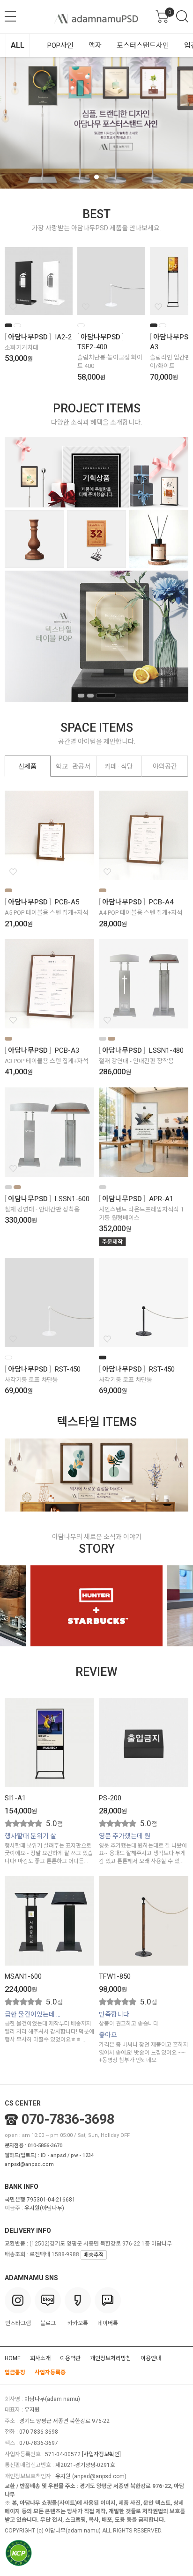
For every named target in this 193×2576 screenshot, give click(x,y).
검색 (182, 16)
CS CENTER (23, 2103)
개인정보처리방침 (111, 2358)
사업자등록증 (50, 2372)
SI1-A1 (15, 1798)
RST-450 (68, 1369)
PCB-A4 (161, 902)
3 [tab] (106, 177)
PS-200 (110, 1798)
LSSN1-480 (166, 1050)
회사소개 (40, 2358)
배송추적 (94, 2255)
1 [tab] (87, 177)
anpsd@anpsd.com (29, 2164)
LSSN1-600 (72, 1199)
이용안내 (151, 2358)
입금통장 (15, 2372)
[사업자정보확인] (101, 2454)
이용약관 (70, 2358)
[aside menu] (10, 16)
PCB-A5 (67, 902)
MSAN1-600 (23, 1976)
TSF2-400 (92, 347)
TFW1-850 (115, 1976)
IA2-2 (63, 337)
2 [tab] (96, 177)
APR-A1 (161, 1199)
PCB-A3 (67, 1050)
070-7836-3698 (68, 2119)
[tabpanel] (96, 123)
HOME (13, 2358)
